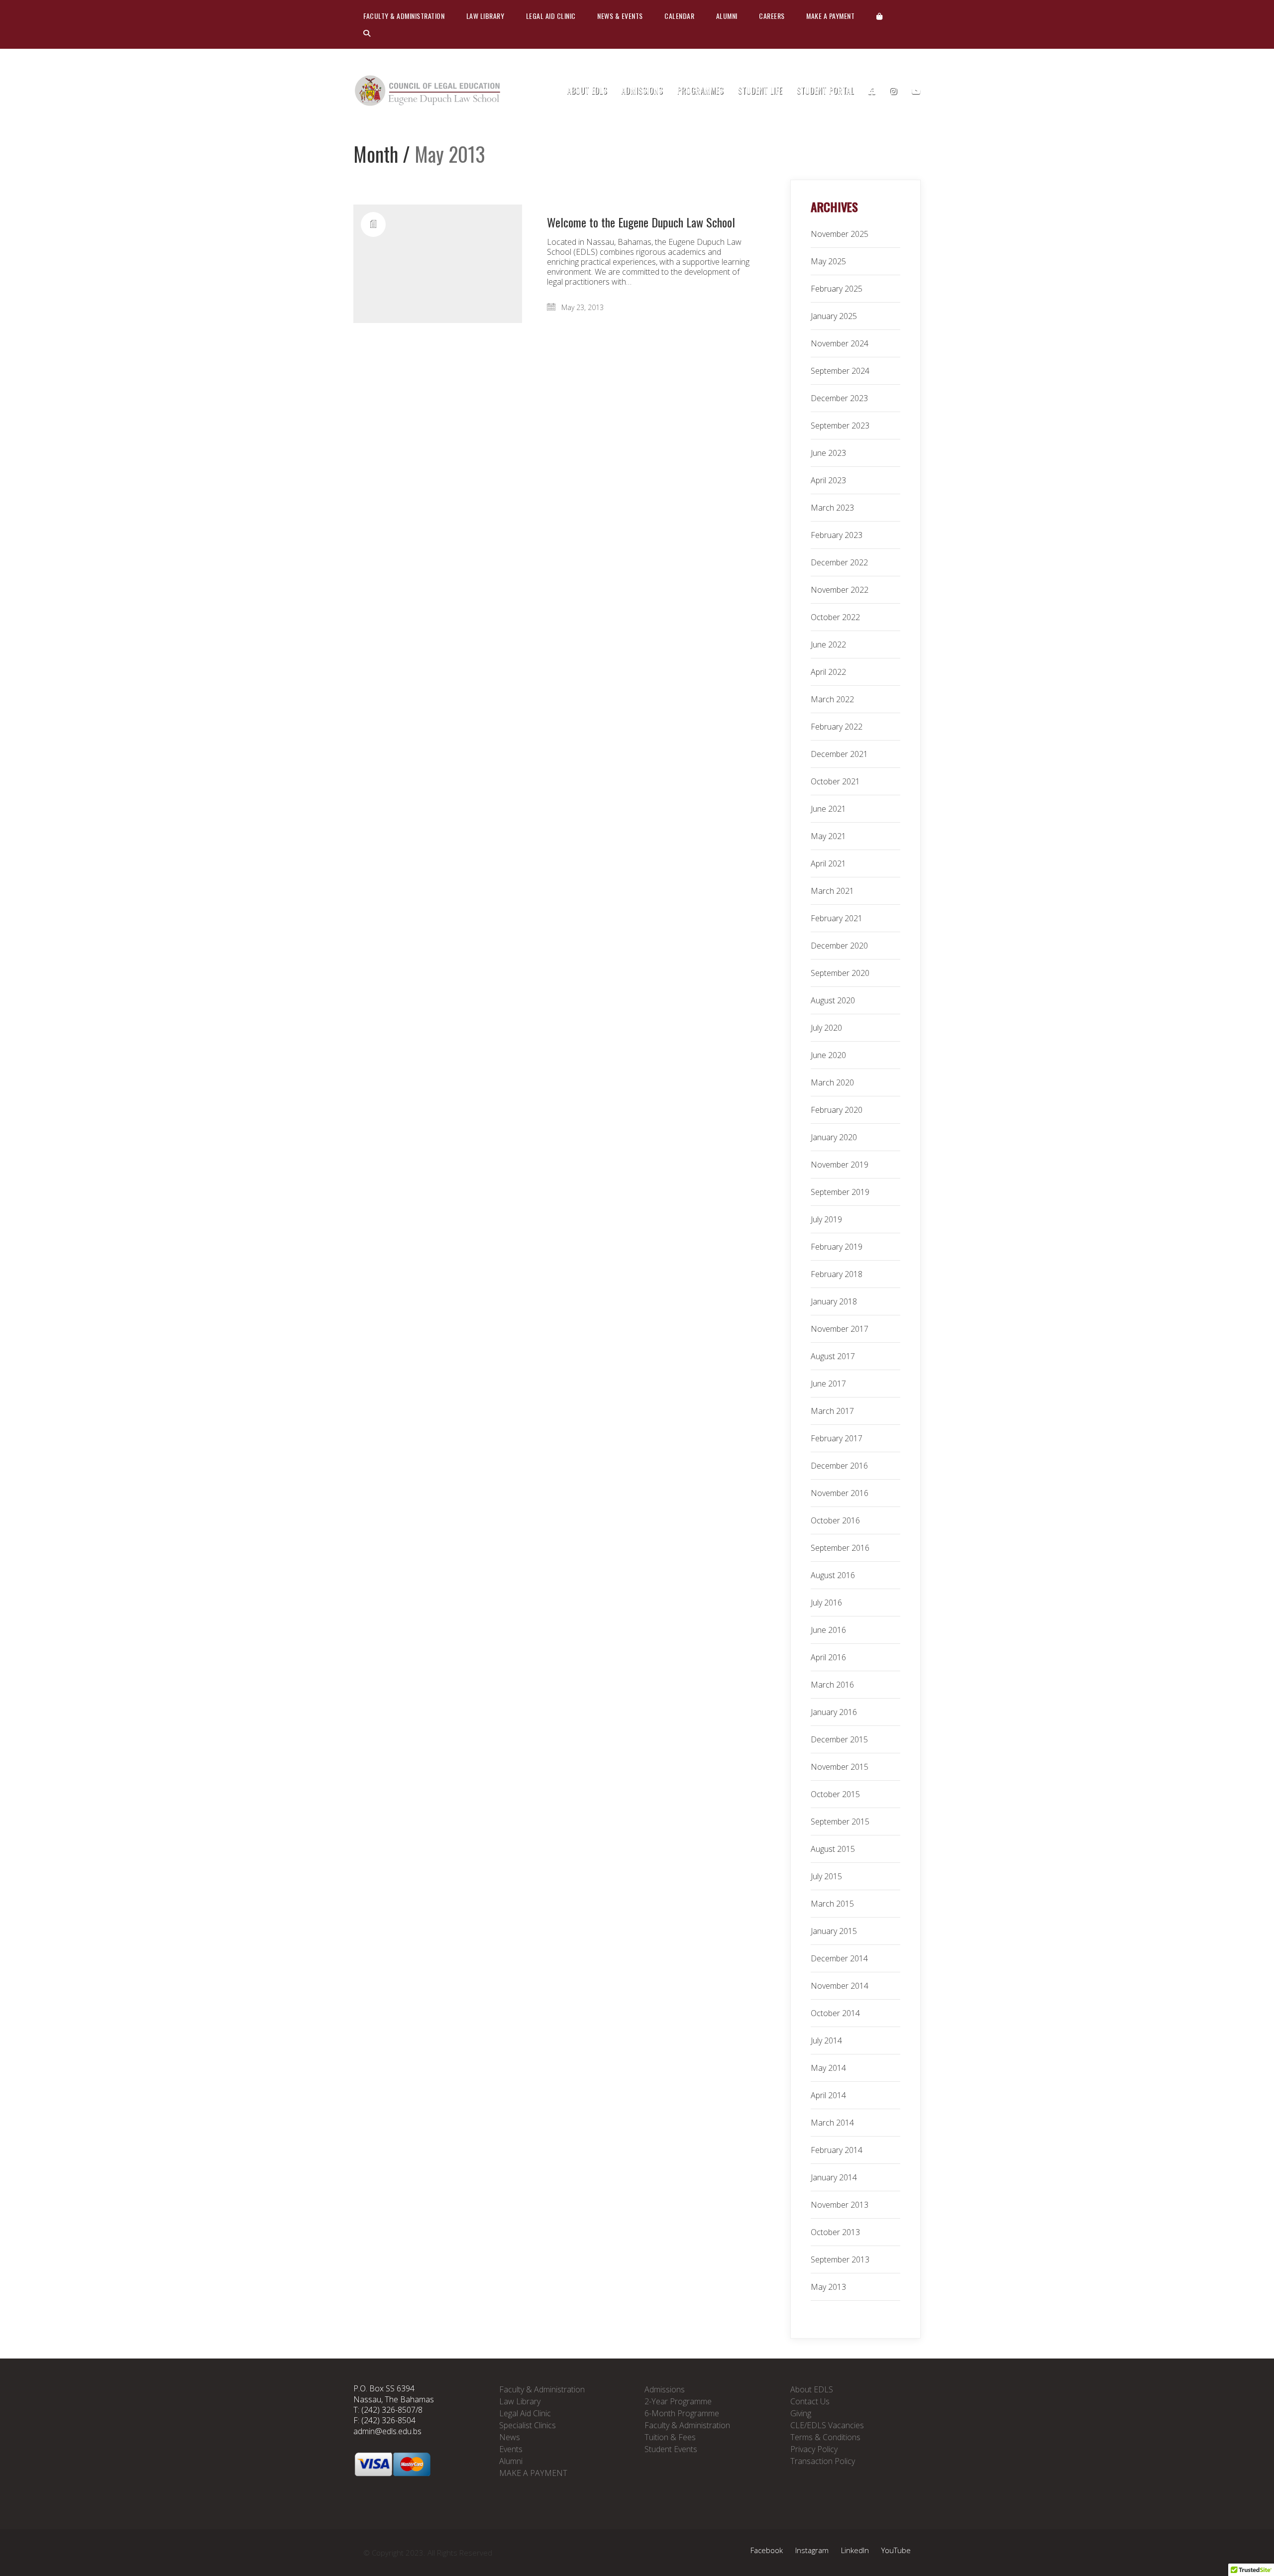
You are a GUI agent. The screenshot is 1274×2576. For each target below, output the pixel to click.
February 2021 (837, 918)
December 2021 (839, 754)
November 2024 (840, 343)
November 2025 (840, 234)
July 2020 (826, 1028)
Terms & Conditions (825, 2437)
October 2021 (835, 781)
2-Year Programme (678, 2401)
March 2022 (832, 699)
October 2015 (835, 1794)
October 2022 (835, 617)
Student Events (671, 2449)
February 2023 (837, 535)
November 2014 (840, 1986)
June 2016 (828, 1630)
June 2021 (828, 809)
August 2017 (833, 1356)
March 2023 (832, 508)
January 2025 (834, 316)
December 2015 (839, 1739)
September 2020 (840, 973)
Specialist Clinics (528, 2425)
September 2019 (840, 1192)
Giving (801, 2413)
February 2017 (837, 1438)
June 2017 (828, 1384)
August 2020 (833, 1000)
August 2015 (833, 1849)
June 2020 (828, 1055)
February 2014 (837, 2150)
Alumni (727, 16)
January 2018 (834, 1301)
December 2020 (839, 946)
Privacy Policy (814, 2449)
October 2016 (835, 1520)
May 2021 (828, 836)
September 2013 (840, 2259)
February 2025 (837, 289)
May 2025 (828, 261)
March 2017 (832, 1411)
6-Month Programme (682, 2413)
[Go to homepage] (428, 91)
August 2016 (833, 1575)
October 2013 (835, 2232)
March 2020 (832, 1082)
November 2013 (840, 2205)
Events (511, 2449)
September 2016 (840, 1548)
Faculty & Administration (404, 16)
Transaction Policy (823, 2461)
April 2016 (828, 1657)
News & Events (620, 16)
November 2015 (840, 1767)
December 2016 (839, 1466)
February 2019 (837, 1247)
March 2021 (832, 891)
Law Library (485, 16)
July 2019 (826, 1219)
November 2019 (840, 1165)
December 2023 (839, 398)
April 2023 (828, 480)
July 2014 (826, 2040)
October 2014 (835, 2013)
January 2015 (834, 1931)
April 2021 (828, 863)
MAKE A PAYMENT (533, 2473)
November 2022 (840, 590)
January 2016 (834, 1712)
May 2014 (828, 2068)
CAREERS (772, 16)
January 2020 (834, 1137)
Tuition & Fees (670, 2437)
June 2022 (828, 644)
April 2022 (828, 672)
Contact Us (810, 2401)
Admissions (665, 2389)
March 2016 (832, 1685)
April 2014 (828, 2095)
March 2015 (832, 1904)
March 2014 (832, 2123)
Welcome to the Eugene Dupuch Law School (641, 222)
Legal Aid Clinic (551, 16)
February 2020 (837, 1110)
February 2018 (837, 1274)
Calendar (679, 16)
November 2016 (840, 1493)
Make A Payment (830, 16)
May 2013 (828, 2287)
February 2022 (837, 727)
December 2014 (839, 1958)
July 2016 (826, 1603)
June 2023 (828, 453)
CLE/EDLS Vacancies (827, 2425)
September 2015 (840, 1822)
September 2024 (840, 371)
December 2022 (839, 562)
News (510, 2437)
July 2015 (826, 1876)
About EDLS (812, 2389)
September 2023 (840, 426)
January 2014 (834, 2177)
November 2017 (840, 1329)
